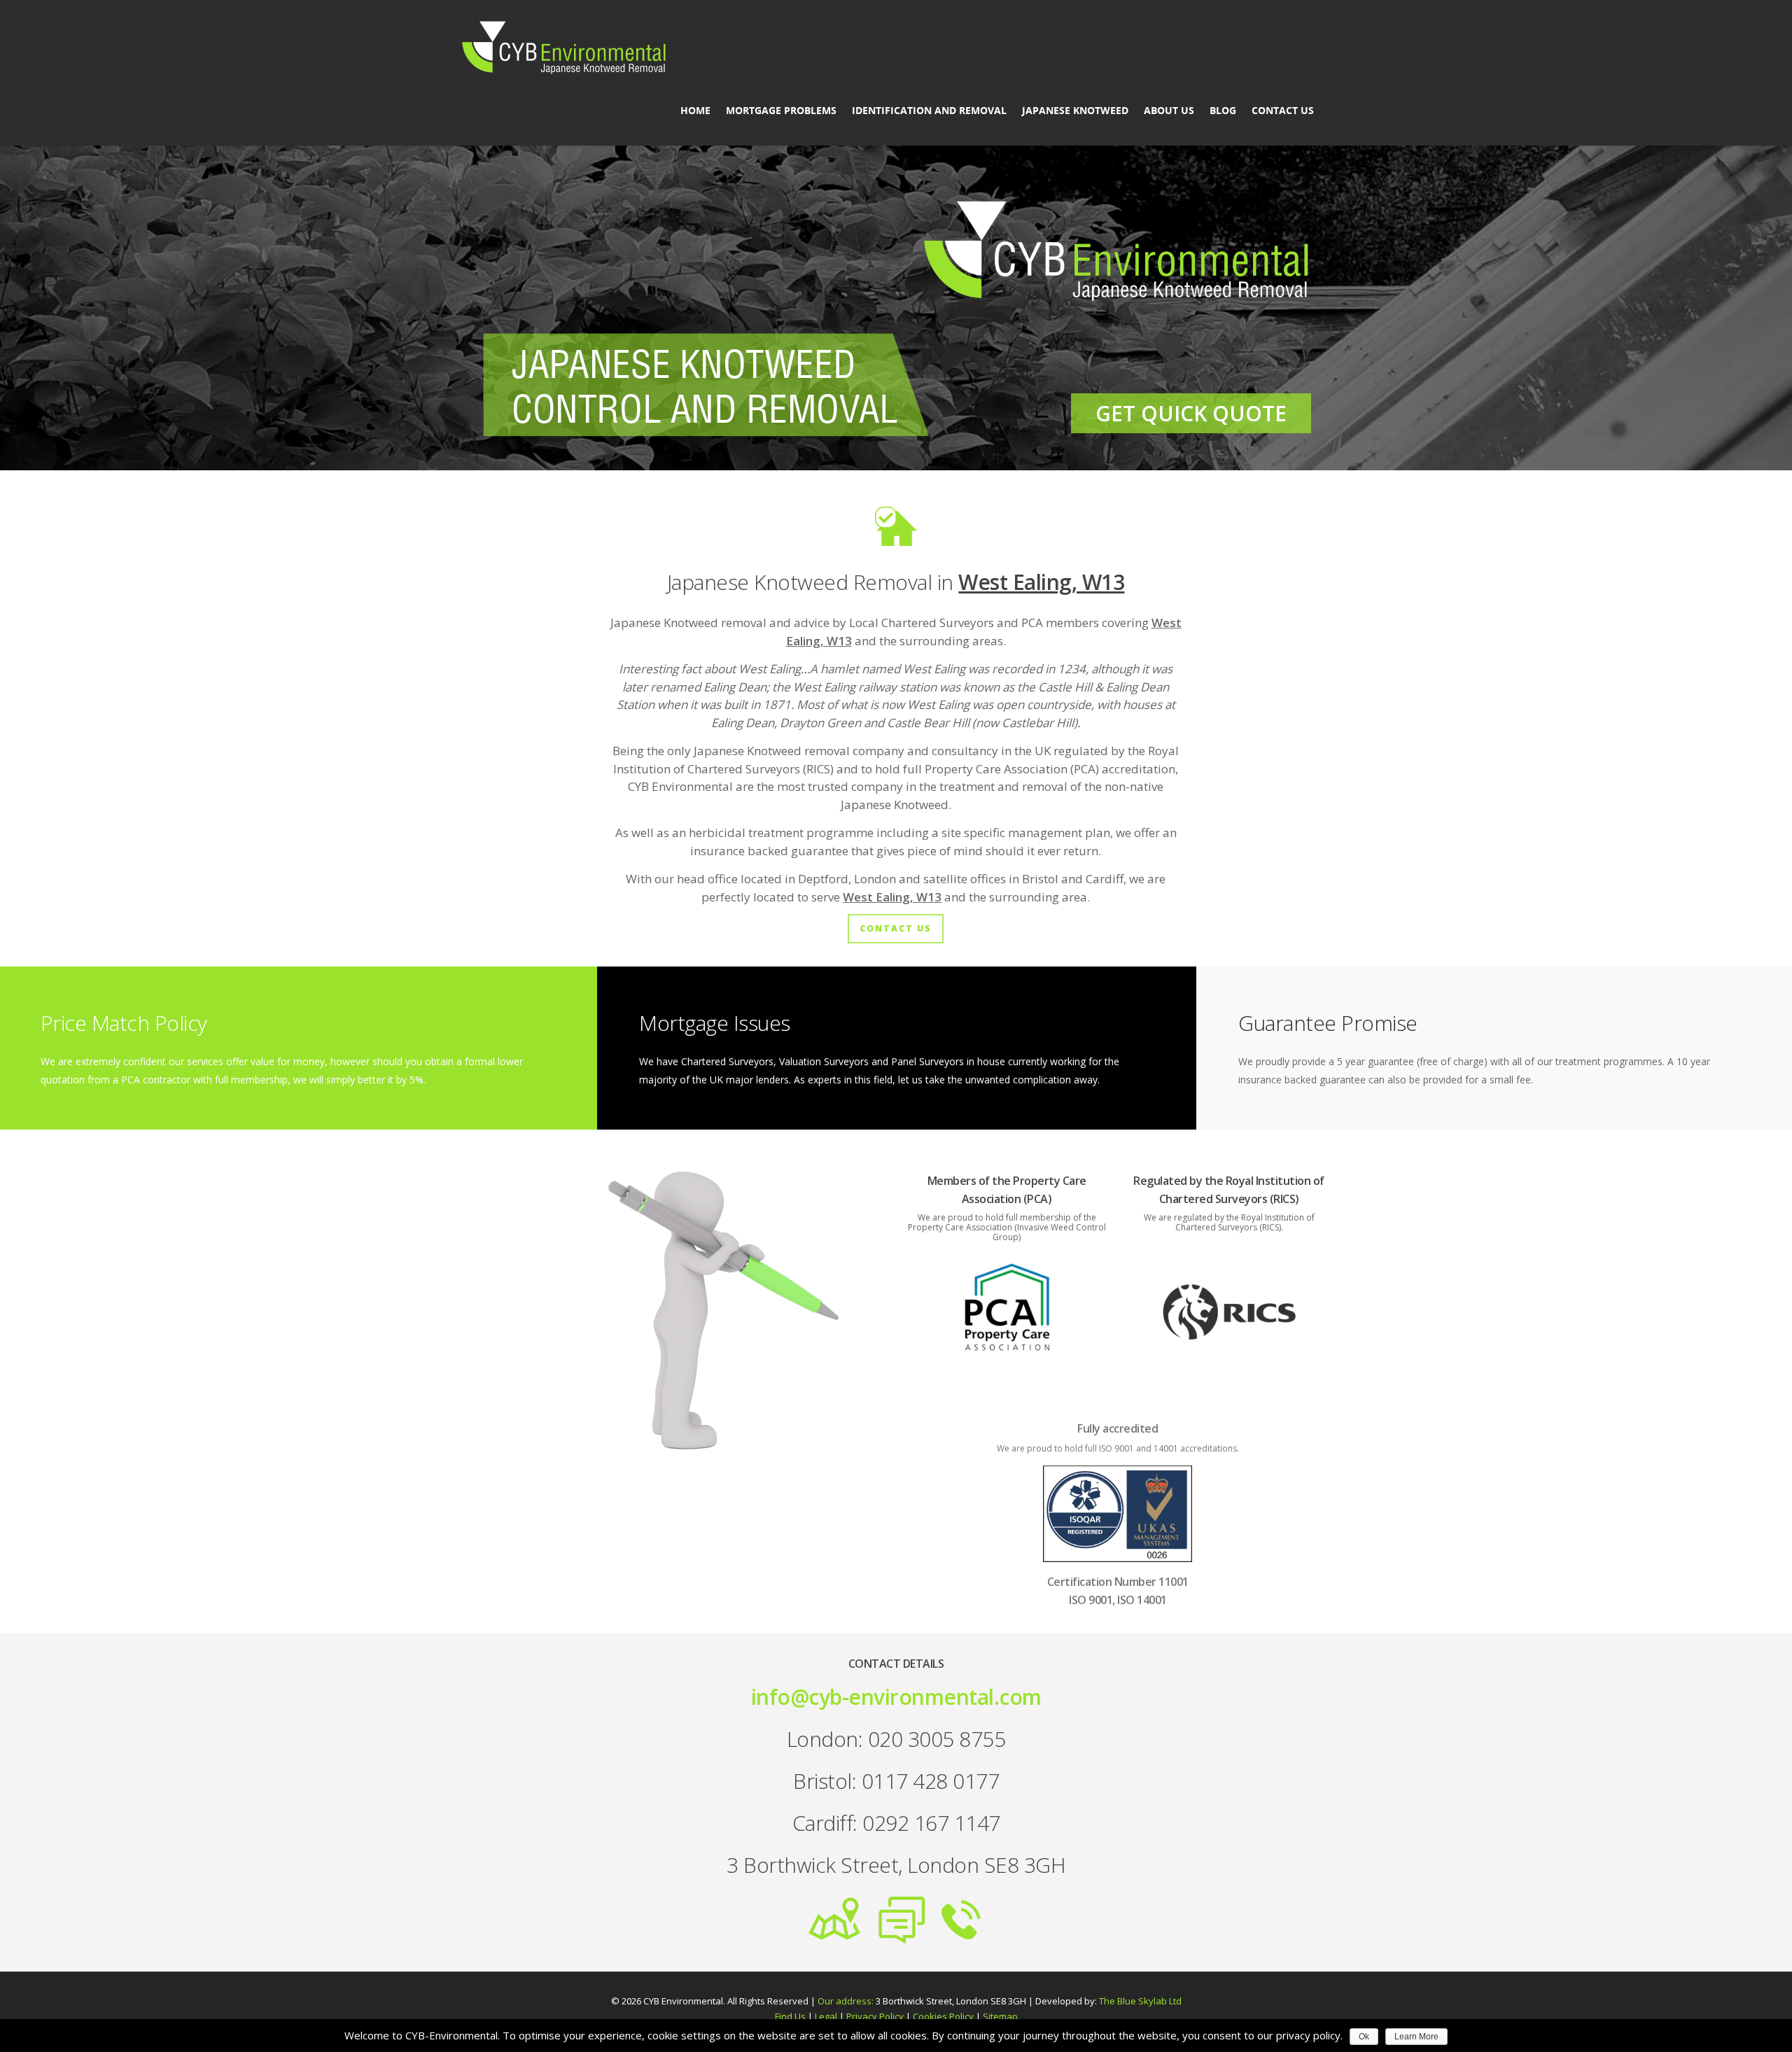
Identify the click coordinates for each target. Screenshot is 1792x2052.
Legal (826, 2016)
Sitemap (1000, 2016)
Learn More (1416, 2037)
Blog (1223, 111)
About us (1169, 111)
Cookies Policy (943, 2016)
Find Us (790, 2016)
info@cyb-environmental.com (896, 1697)
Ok (1364, 2037)
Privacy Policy (875, 2016)
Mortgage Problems (781, 111)
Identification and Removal (929, 111)
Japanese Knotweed (1075, 111)
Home (695, 111)
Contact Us (1283, 111)
